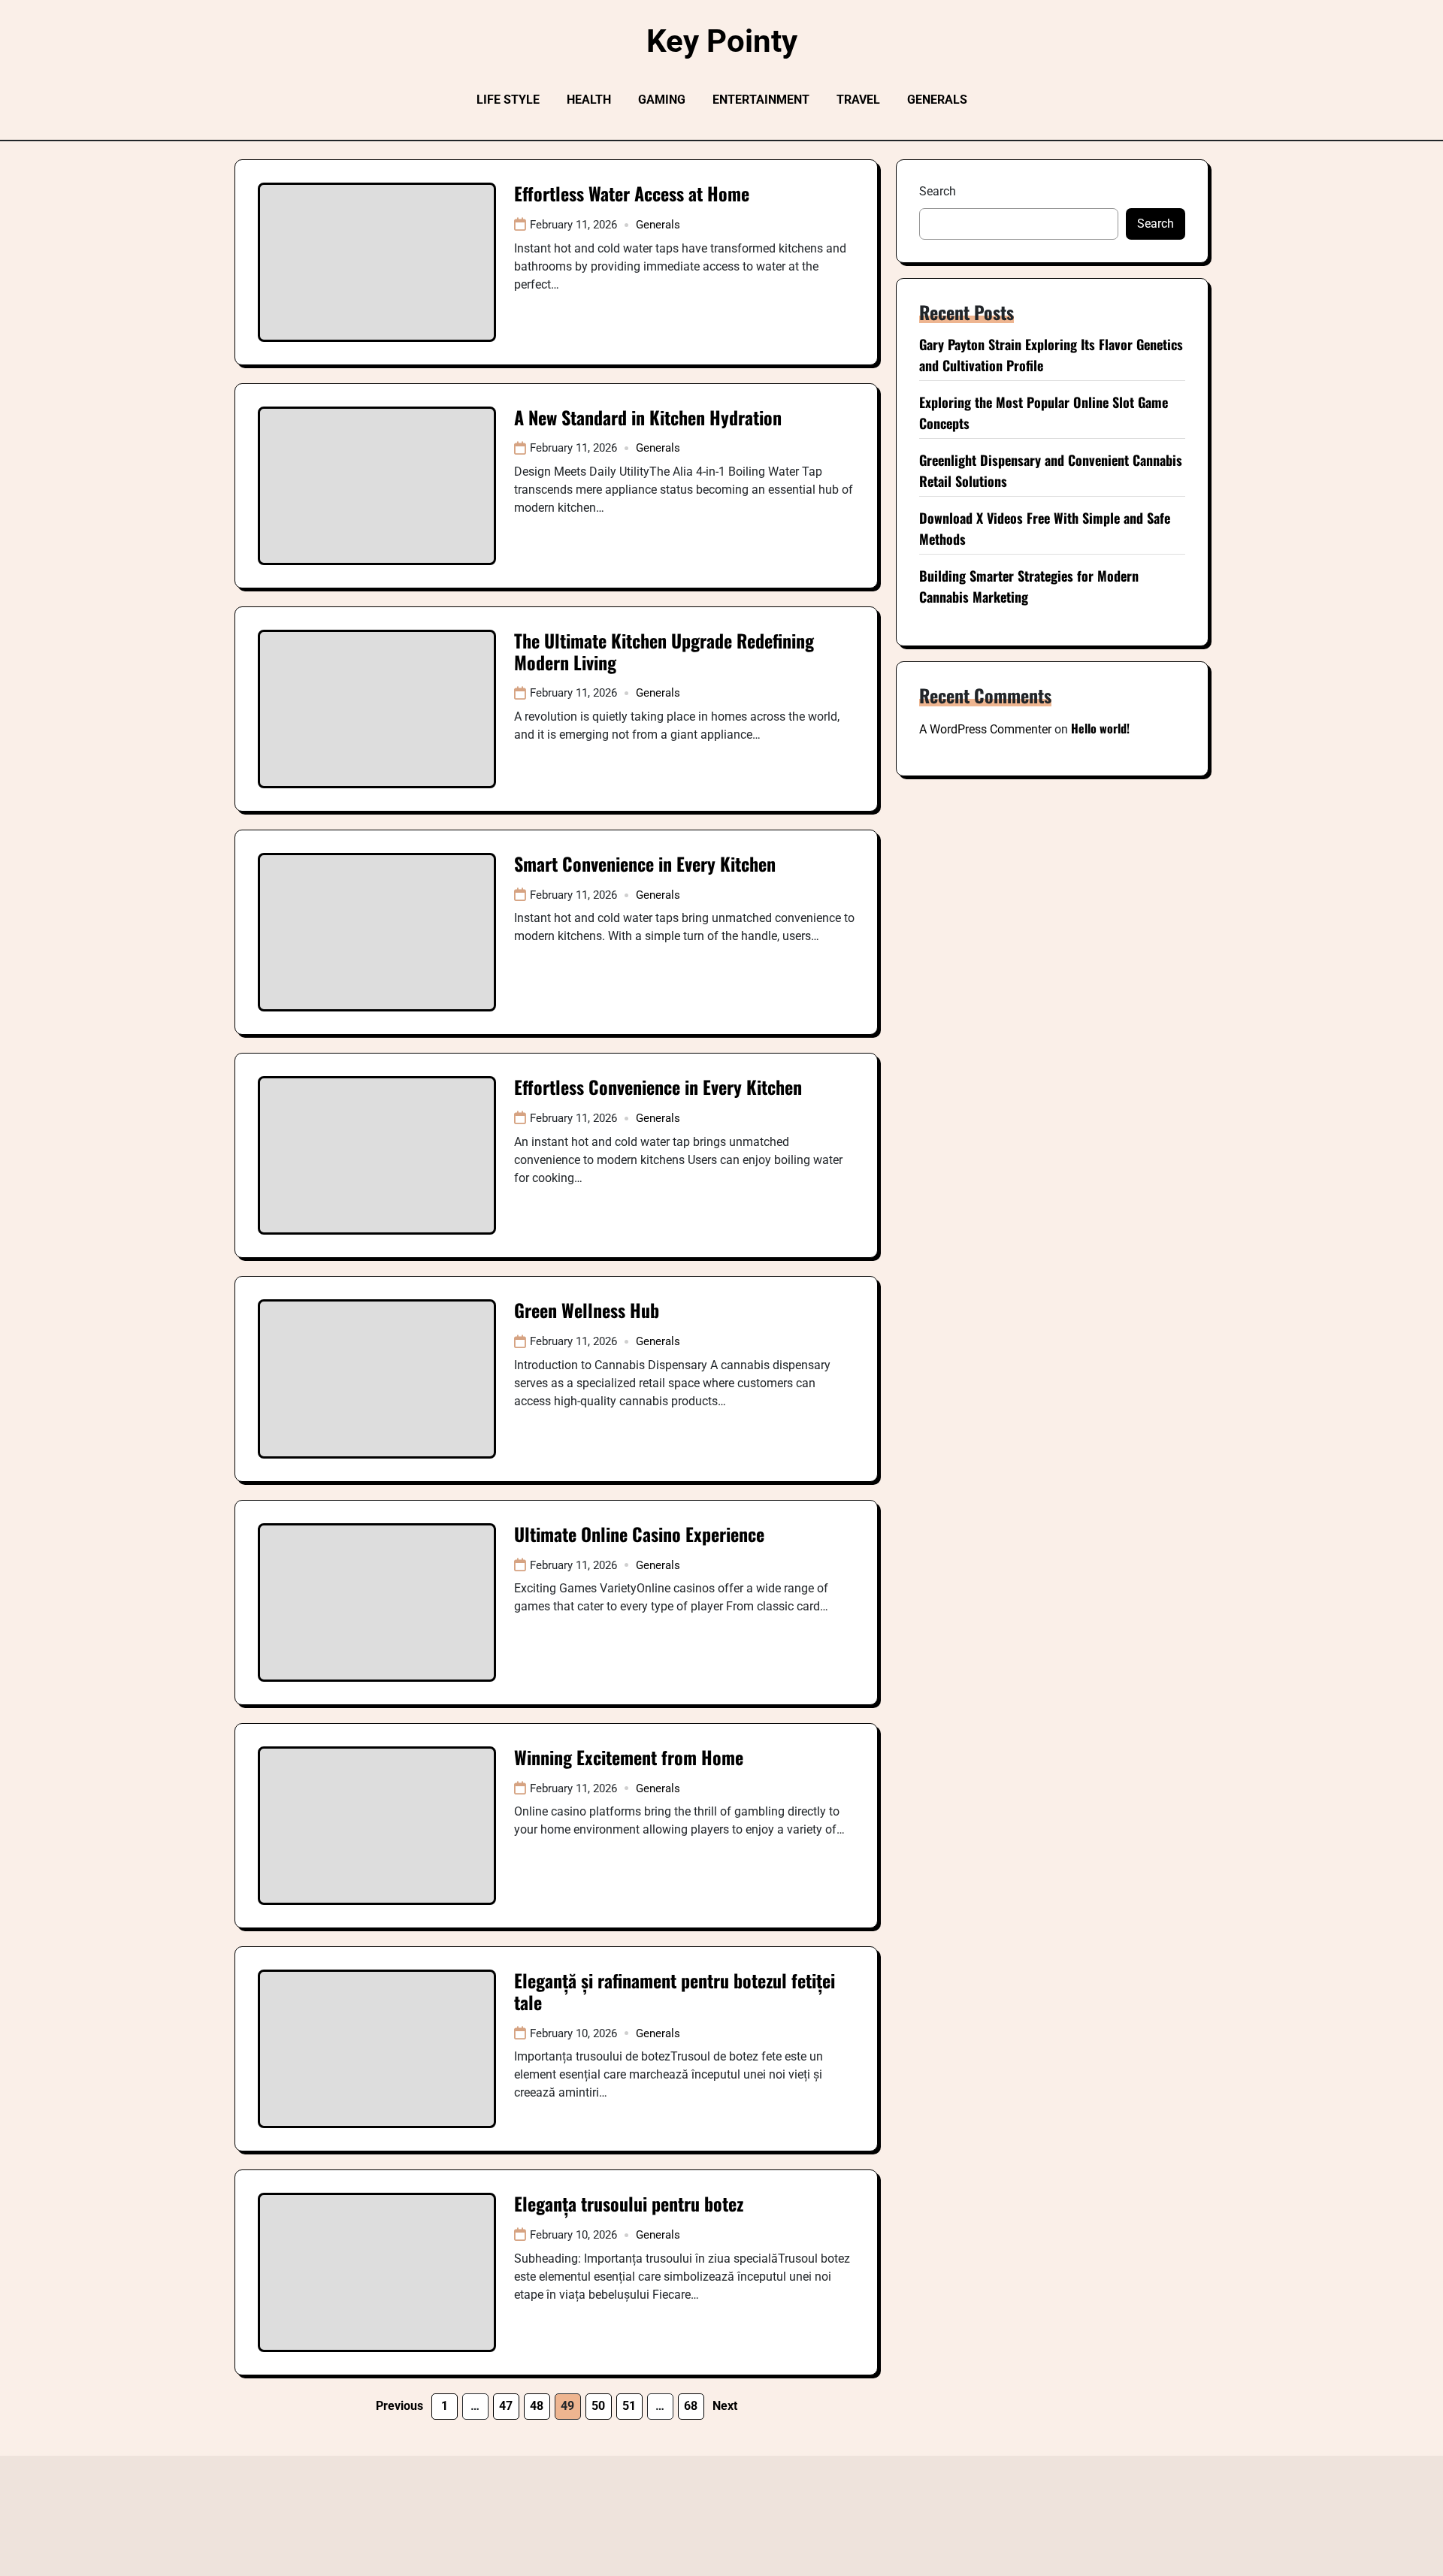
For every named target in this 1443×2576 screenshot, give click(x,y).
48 (537, 2406)
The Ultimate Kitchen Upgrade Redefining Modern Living (664, 651)
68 (691, 2406)
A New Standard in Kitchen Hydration (648, 417)
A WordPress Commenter (985, 729)
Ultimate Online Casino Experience (639, 1534)
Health (589, 100)
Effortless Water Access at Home (632, 193)
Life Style (508, 100)
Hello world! (1100, 728)
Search (938, 191)
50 (598, 2406)
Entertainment (761, 100)
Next (725, 2406)
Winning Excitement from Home (629, 1757)
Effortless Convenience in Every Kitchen (658, 1087)
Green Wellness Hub (587, 1310)
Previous (399, 2406)
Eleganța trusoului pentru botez (629, 2203)
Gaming (662, 100)
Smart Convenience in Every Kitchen (645, 863)
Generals (937, 100)
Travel (858, 100)
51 (629, 2406)
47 (506, 2406)
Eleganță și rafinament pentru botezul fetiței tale (675, 1991)
